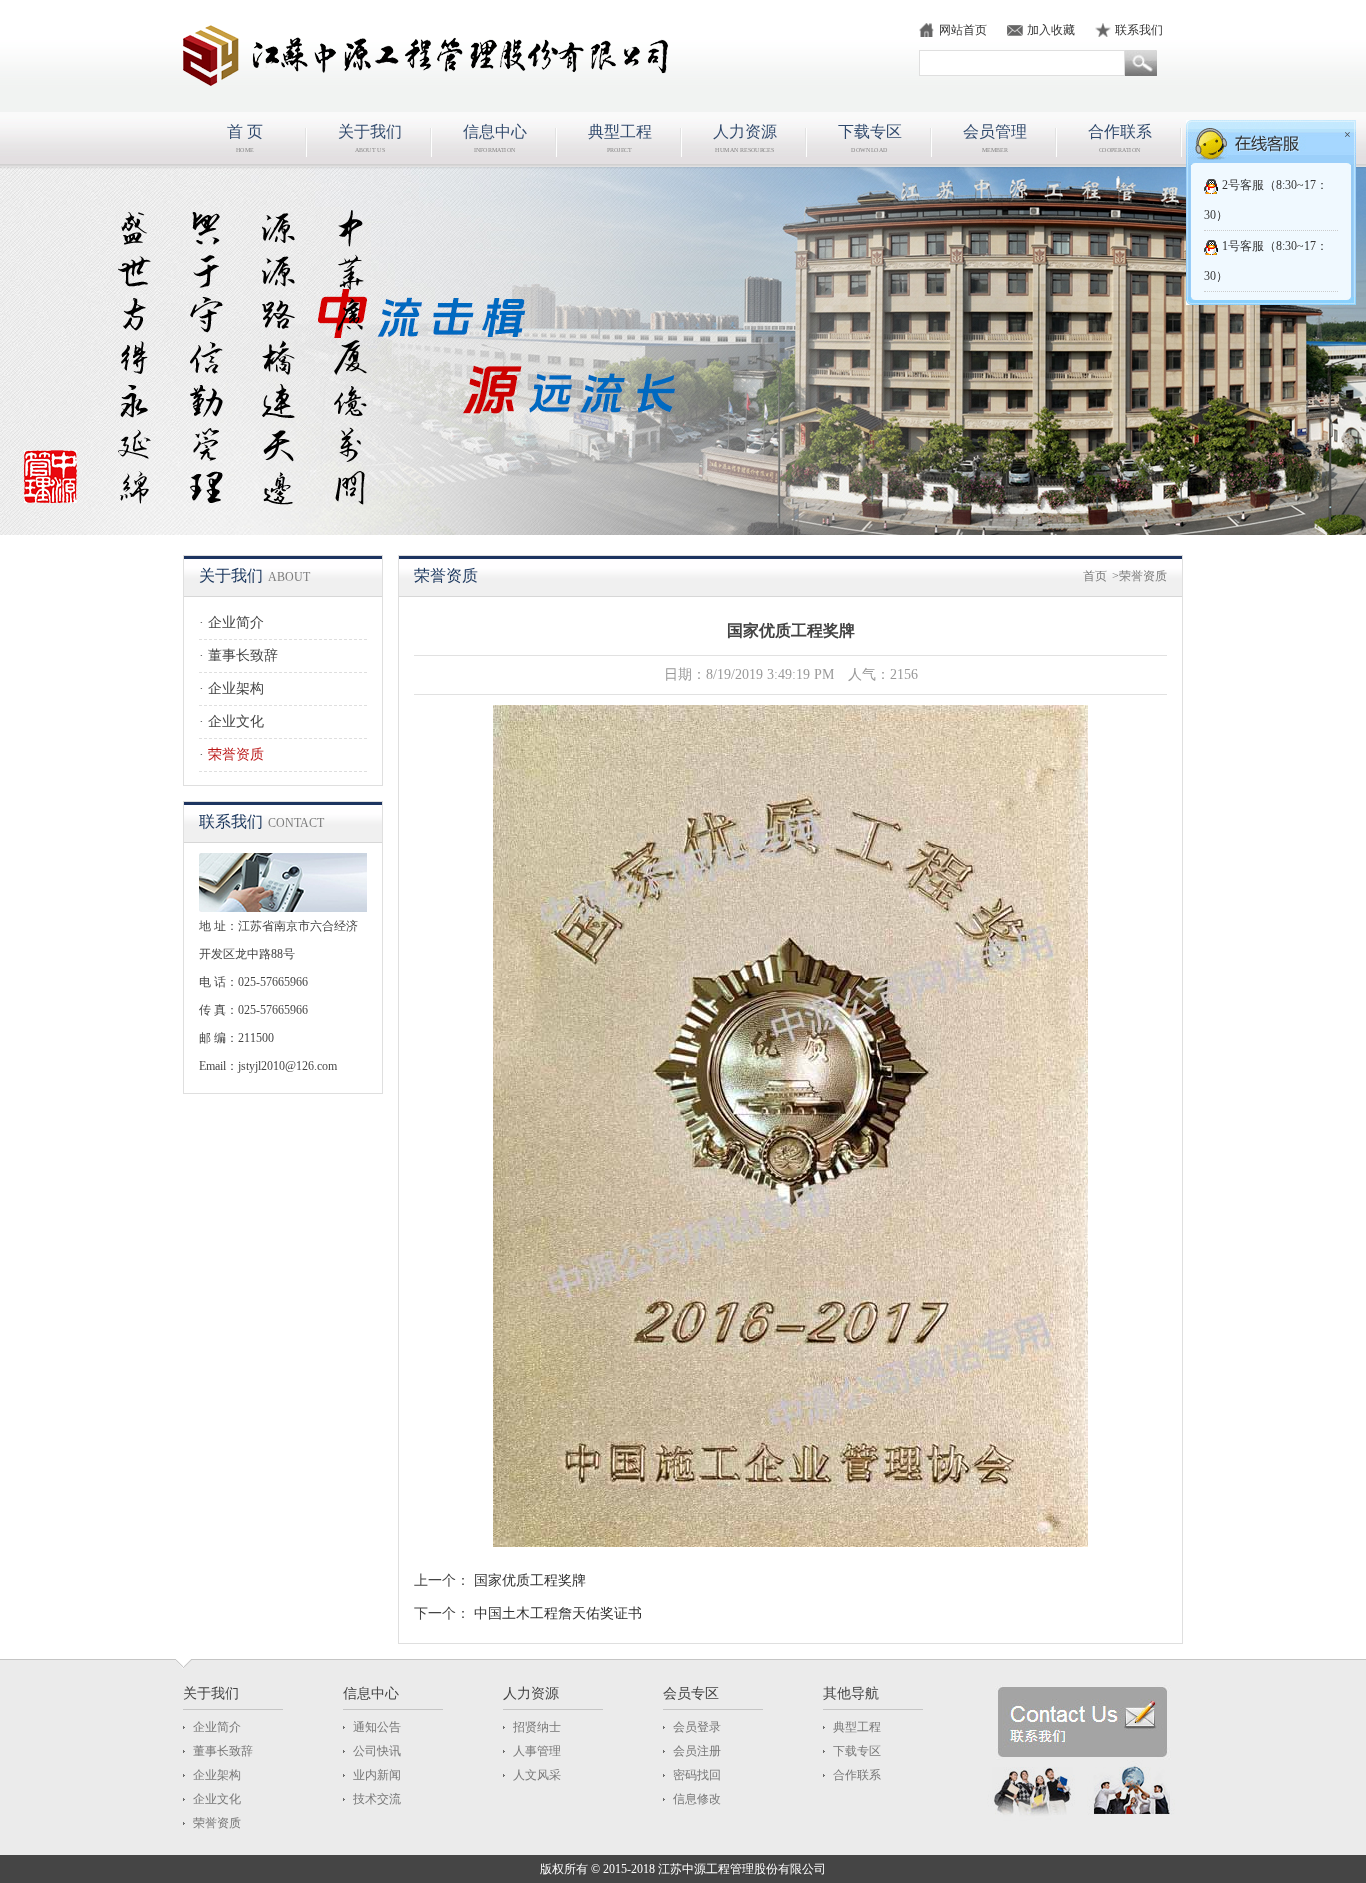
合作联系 (857, 1775)
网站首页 (963, 30)
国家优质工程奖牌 (530, 1580)
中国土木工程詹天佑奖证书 (558, 1613)
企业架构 (236, 688)
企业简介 (236, 622)
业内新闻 (377, 1775)
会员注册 (697, 1751)
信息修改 (697, 1799)
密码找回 (697, 1775)
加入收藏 (1051, 30)
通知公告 (377, 1727)
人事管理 (537, 1751)
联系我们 (1139, 30)
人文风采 (537, 1775)
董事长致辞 (243, 655)
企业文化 (236, 721)
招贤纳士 (537, 1727)
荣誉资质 (236, 754)
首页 (1095, 576)
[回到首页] (439, 55)
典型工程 (857, 1727)
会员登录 (697, 1727)
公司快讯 (377, 1751)
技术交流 (377, 1799)
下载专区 (857, 1751)
